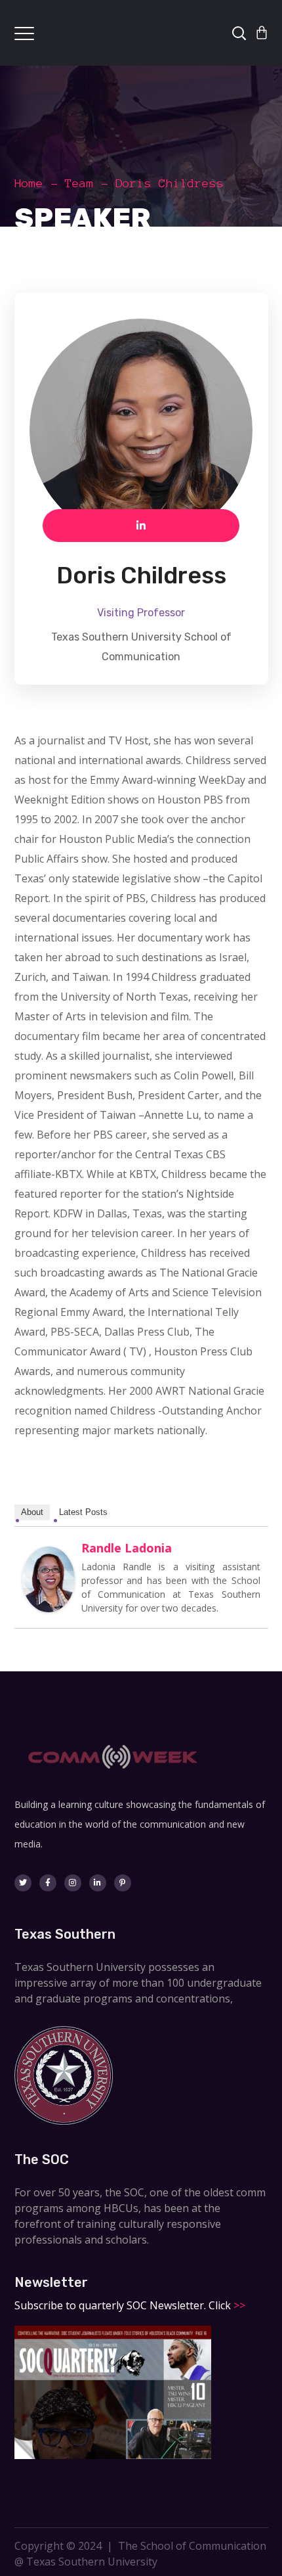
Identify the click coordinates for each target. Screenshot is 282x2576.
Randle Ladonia (127, 1548)
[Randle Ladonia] (49, 1556)
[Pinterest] (123, 1883)
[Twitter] (23, 1883)
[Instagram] (73, 1883)
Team (79, 183)
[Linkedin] (98, 1883)
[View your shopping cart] (262, 33)
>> (238, 2305)
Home (29, 183)
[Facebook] (48, 1883)
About (32, 1512)
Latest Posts (83, 1512)
